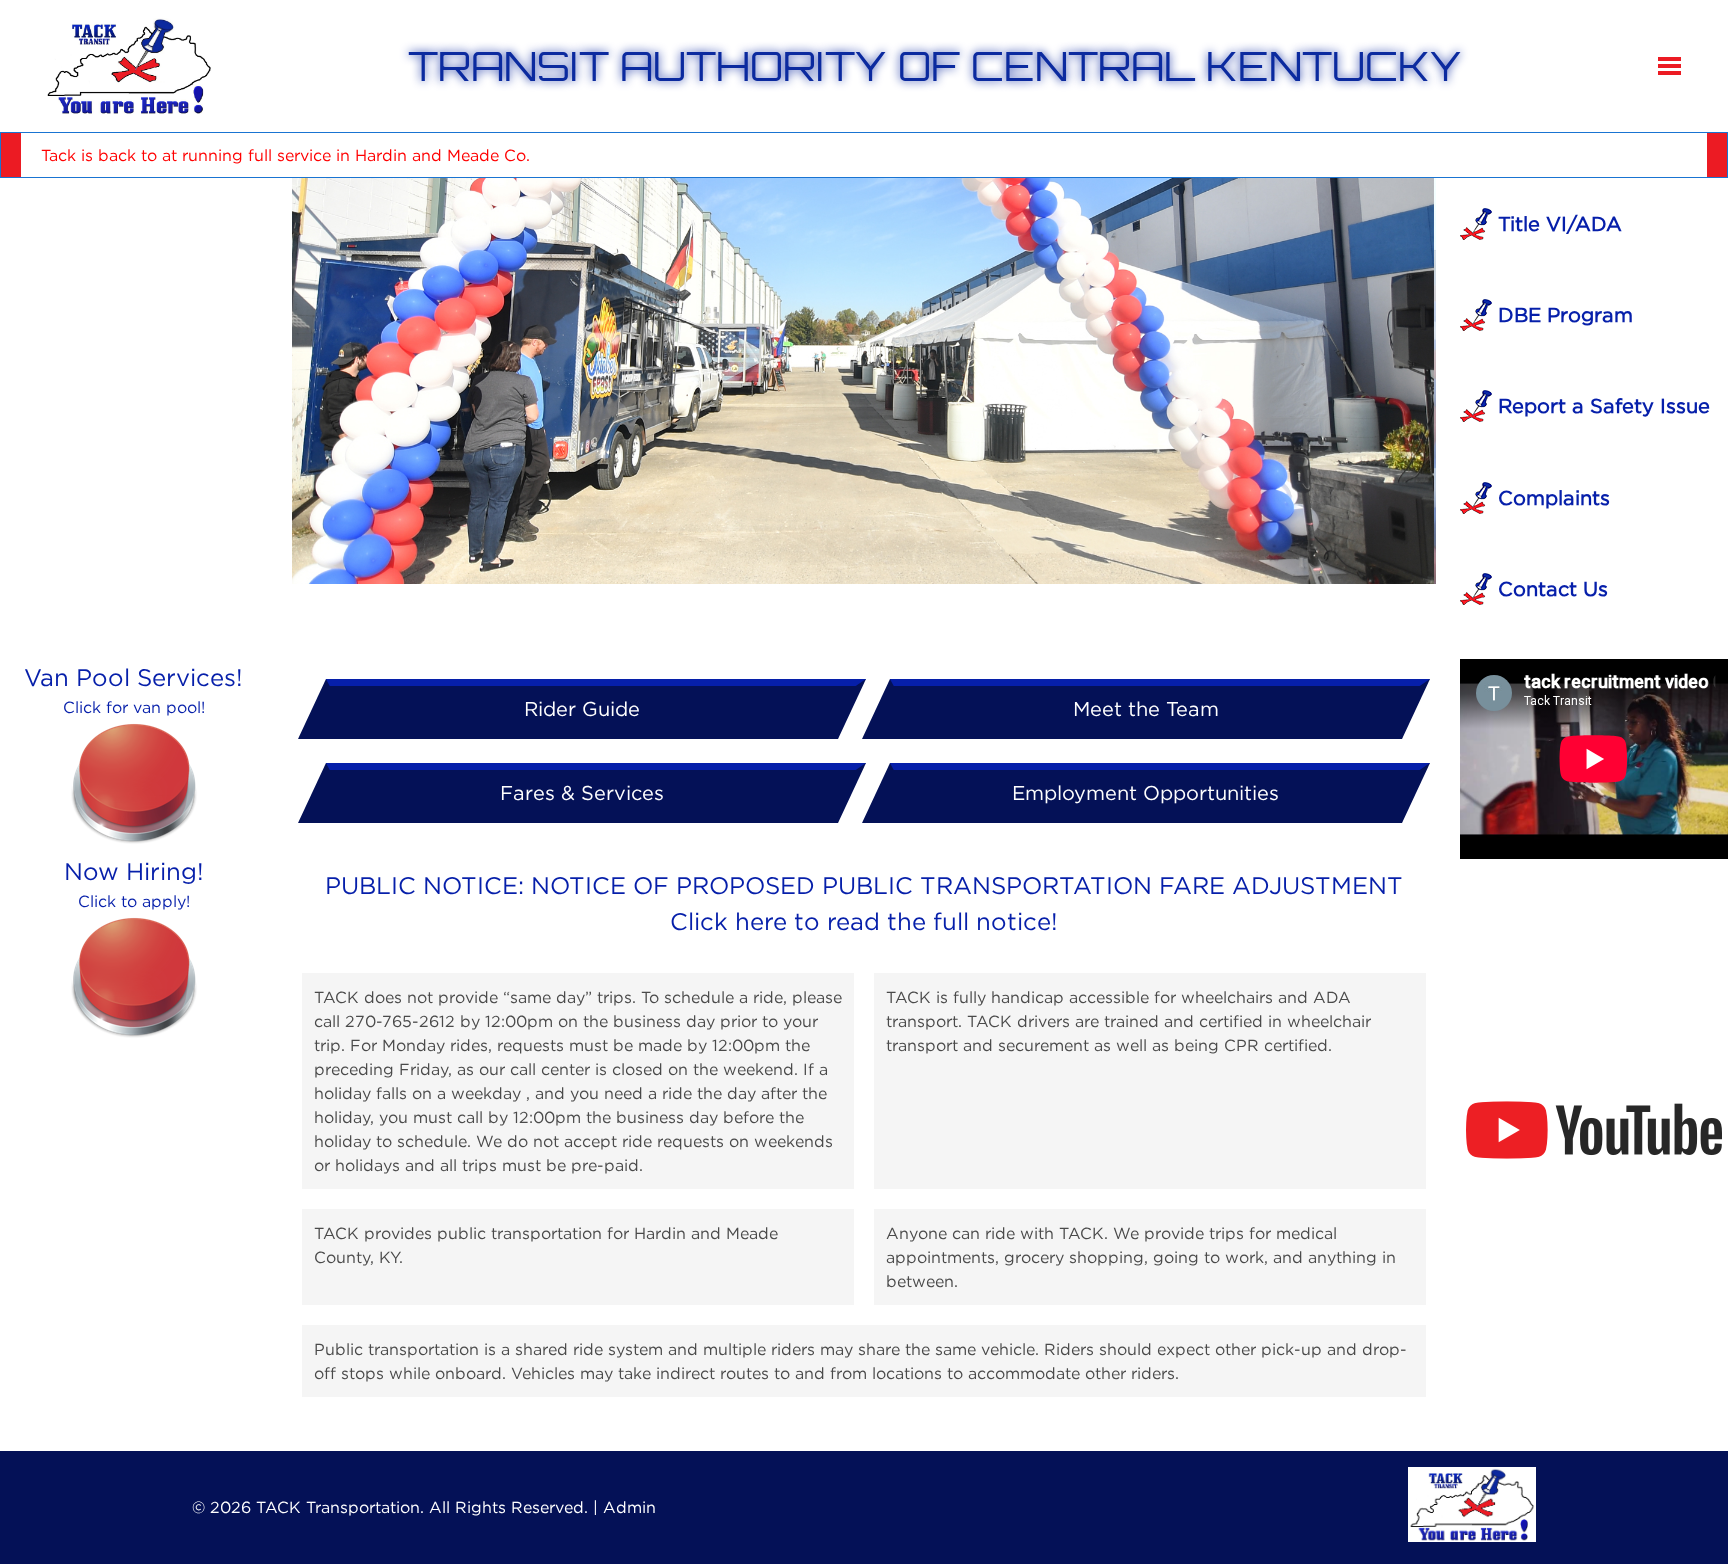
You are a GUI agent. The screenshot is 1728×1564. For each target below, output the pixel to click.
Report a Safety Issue (1601, 405)
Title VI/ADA (1557, 223)
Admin (629, 1507)
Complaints (1551, 497)
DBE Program (1562, 314)
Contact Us (1550, 588)
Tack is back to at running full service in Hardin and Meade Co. (285, 155)
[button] (1670, 66)
